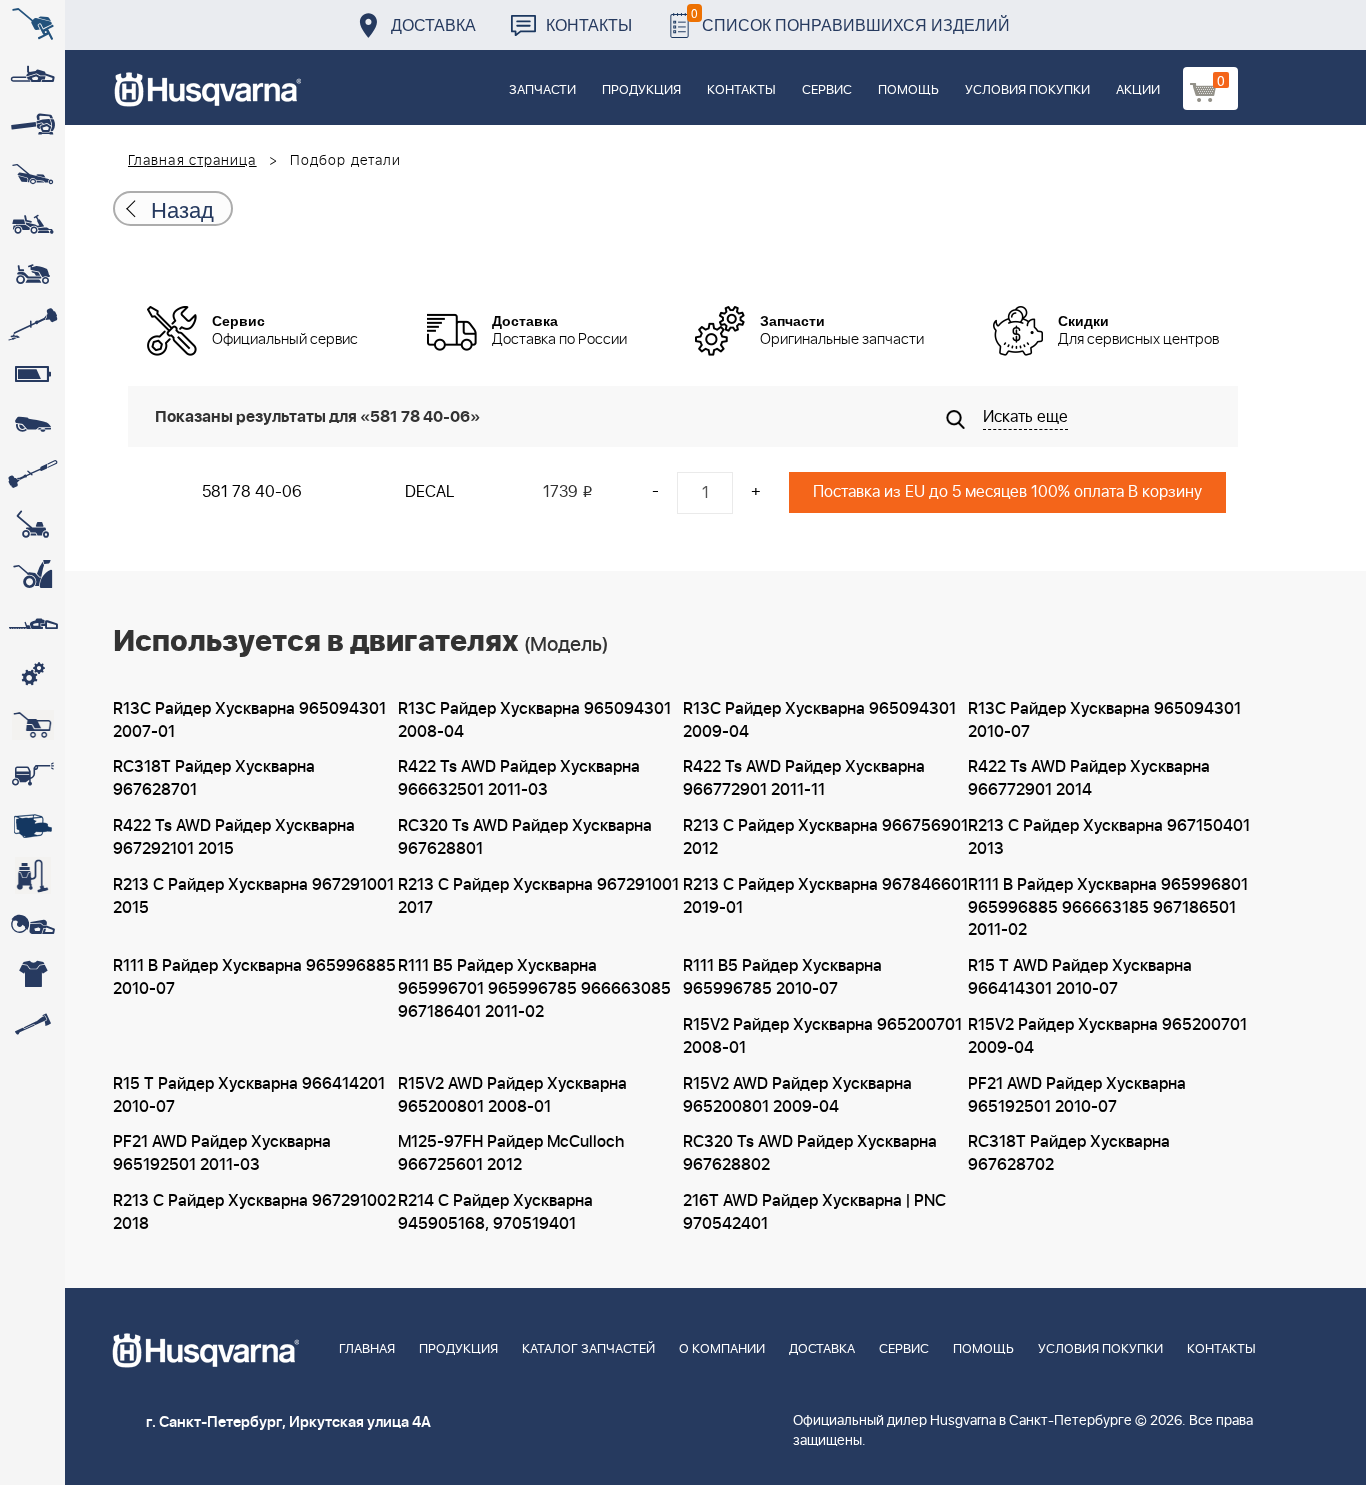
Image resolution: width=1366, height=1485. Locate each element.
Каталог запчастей (588, 1349)
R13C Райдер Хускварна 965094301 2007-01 (249, 720)
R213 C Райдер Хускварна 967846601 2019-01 (825, 896)
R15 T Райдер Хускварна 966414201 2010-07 (249, 1095)
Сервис (827, 90)
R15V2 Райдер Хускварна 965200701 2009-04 (1107, 1036)
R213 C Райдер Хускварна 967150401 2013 (1109, 837)
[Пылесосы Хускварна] (32, 875)
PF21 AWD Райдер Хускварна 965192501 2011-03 (222, 1153)
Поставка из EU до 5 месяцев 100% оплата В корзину (1007, 492)
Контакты (589, 24)
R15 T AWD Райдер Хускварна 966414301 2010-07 (1080, 977)
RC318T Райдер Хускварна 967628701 (214, 778)
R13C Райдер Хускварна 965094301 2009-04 (819, 720)
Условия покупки (1027, 90)
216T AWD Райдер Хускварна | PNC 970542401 (814, 1212)
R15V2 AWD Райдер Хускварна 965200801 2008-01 (512, 1095)
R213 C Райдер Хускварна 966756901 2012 (825, 837)
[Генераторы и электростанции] (32, 725)
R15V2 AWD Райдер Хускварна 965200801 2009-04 (797, 1095)
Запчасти (542, 90)
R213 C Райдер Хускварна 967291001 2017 (538, 896)
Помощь (908, 90)
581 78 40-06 (252, 492)
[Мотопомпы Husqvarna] (32, 825)
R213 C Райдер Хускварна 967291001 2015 (253, 896)
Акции (1138, 90)
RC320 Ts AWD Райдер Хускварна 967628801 (525, 837)
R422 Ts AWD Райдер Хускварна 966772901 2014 (1089, 778)
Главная (367, 1349)
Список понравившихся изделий (850, 19)
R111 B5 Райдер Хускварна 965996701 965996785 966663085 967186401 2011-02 (534, 989)
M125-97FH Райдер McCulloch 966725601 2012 (511, 1153)
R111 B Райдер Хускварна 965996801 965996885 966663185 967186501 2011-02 (1108, 908)
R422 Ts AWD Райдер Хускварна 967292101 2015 (234, 837)
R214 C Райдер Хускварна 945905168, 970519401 (495, 1212)
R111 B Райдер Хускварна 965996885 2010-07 (254, 977)
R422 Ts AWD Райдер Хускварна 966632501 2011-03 (519, 778)
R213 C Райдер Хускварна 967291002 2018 (254, 1212)
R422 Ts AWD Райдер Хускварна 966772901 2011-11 (804, 778)
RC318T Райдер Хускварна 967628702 (1069, 1153)
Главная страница (192, 161)
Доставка (433, 24)
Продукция (641, 90)
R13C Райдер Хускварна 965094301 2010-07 (1104, 720)
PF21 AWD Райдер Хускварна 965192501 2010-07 (1077, 1095)
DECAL (429, 492)
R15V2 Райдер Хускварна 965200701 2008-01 (822, 1036)
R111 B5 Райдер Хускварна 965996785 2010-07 (782, 977)
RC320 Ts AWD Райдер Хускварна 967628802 (810, 1153)
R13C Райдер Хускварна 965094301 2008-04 (534, 720)
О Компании (722, 1349)
